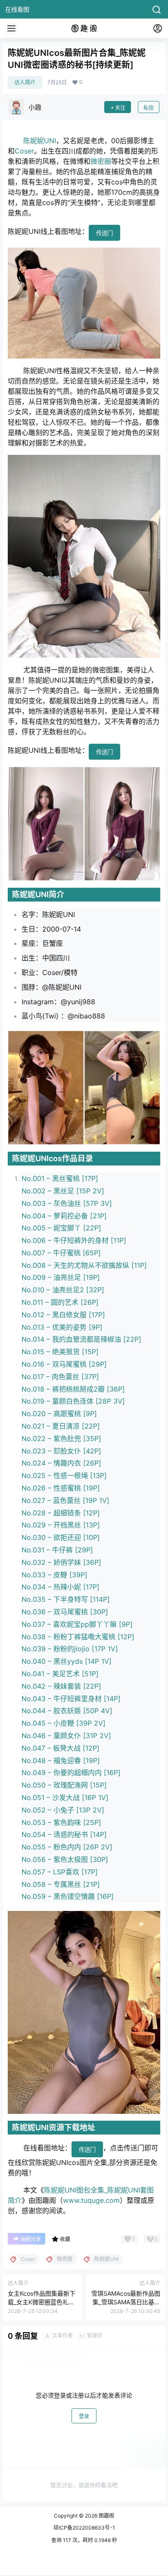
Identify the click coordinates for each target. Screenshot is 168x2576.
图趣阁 (106, 2516)
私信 (149, 108)
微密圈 (101, 161)
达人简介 (25, 82)
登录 (84, 2416)
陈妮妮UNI (40, 141)
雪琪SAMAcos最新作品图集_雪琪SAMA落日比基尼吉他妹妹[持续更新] (126, 2302)
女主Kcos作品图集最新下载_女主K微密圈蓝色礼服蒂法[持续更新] (42, 2302)
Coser (24, 151)
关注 (120, 108)
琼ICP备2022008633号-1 (84, 2528)
